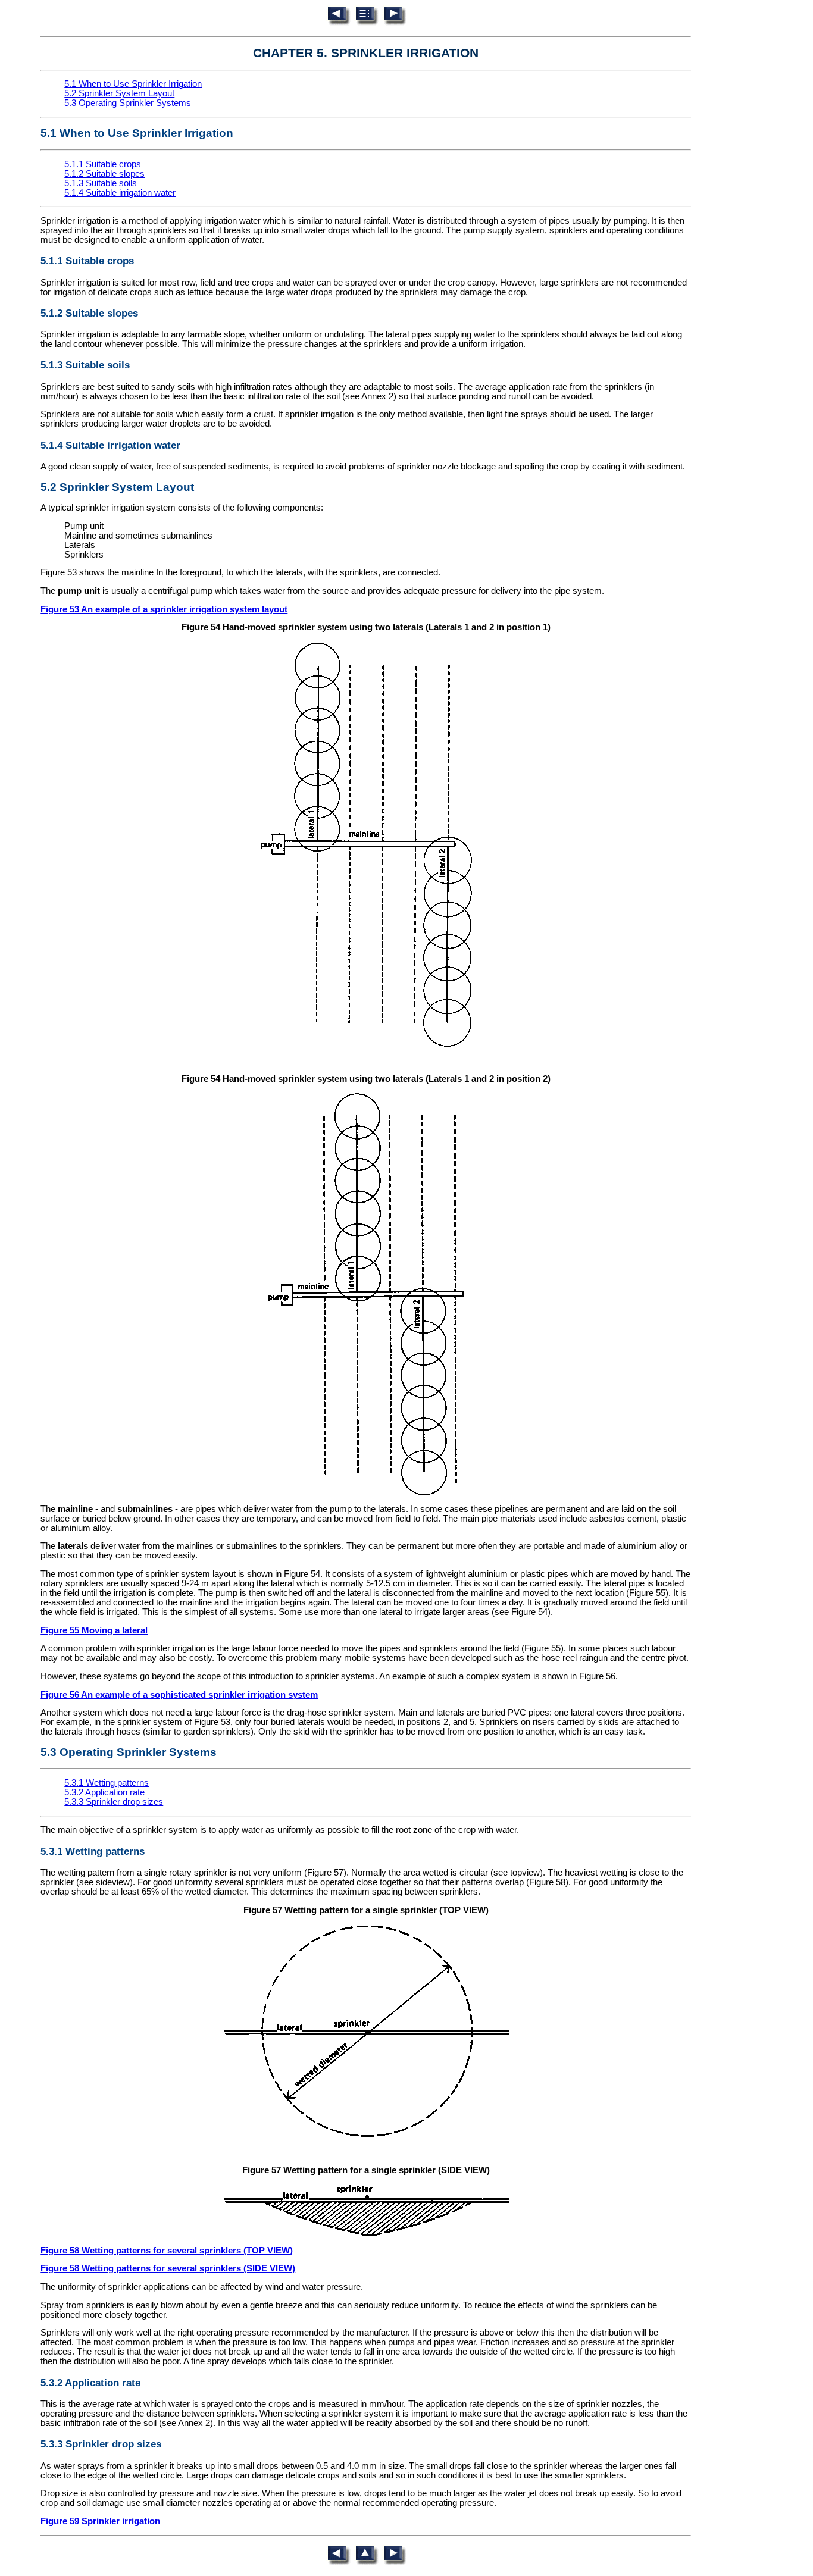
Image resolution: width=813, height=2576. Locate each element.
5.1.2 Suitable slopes (104, 174)
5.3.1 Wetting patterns (107, 1783)
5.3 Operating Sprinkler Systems (128, 103)
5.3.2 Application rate (104, 1792)
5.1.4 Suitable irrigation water (120, 193)
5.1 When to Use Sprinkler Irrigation (133, 84)
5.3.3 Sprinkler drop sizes (114, 1802)
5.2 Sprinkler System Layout (119, 93)
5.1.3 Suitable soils (101, 183)
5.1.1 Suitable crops (103, 164)
